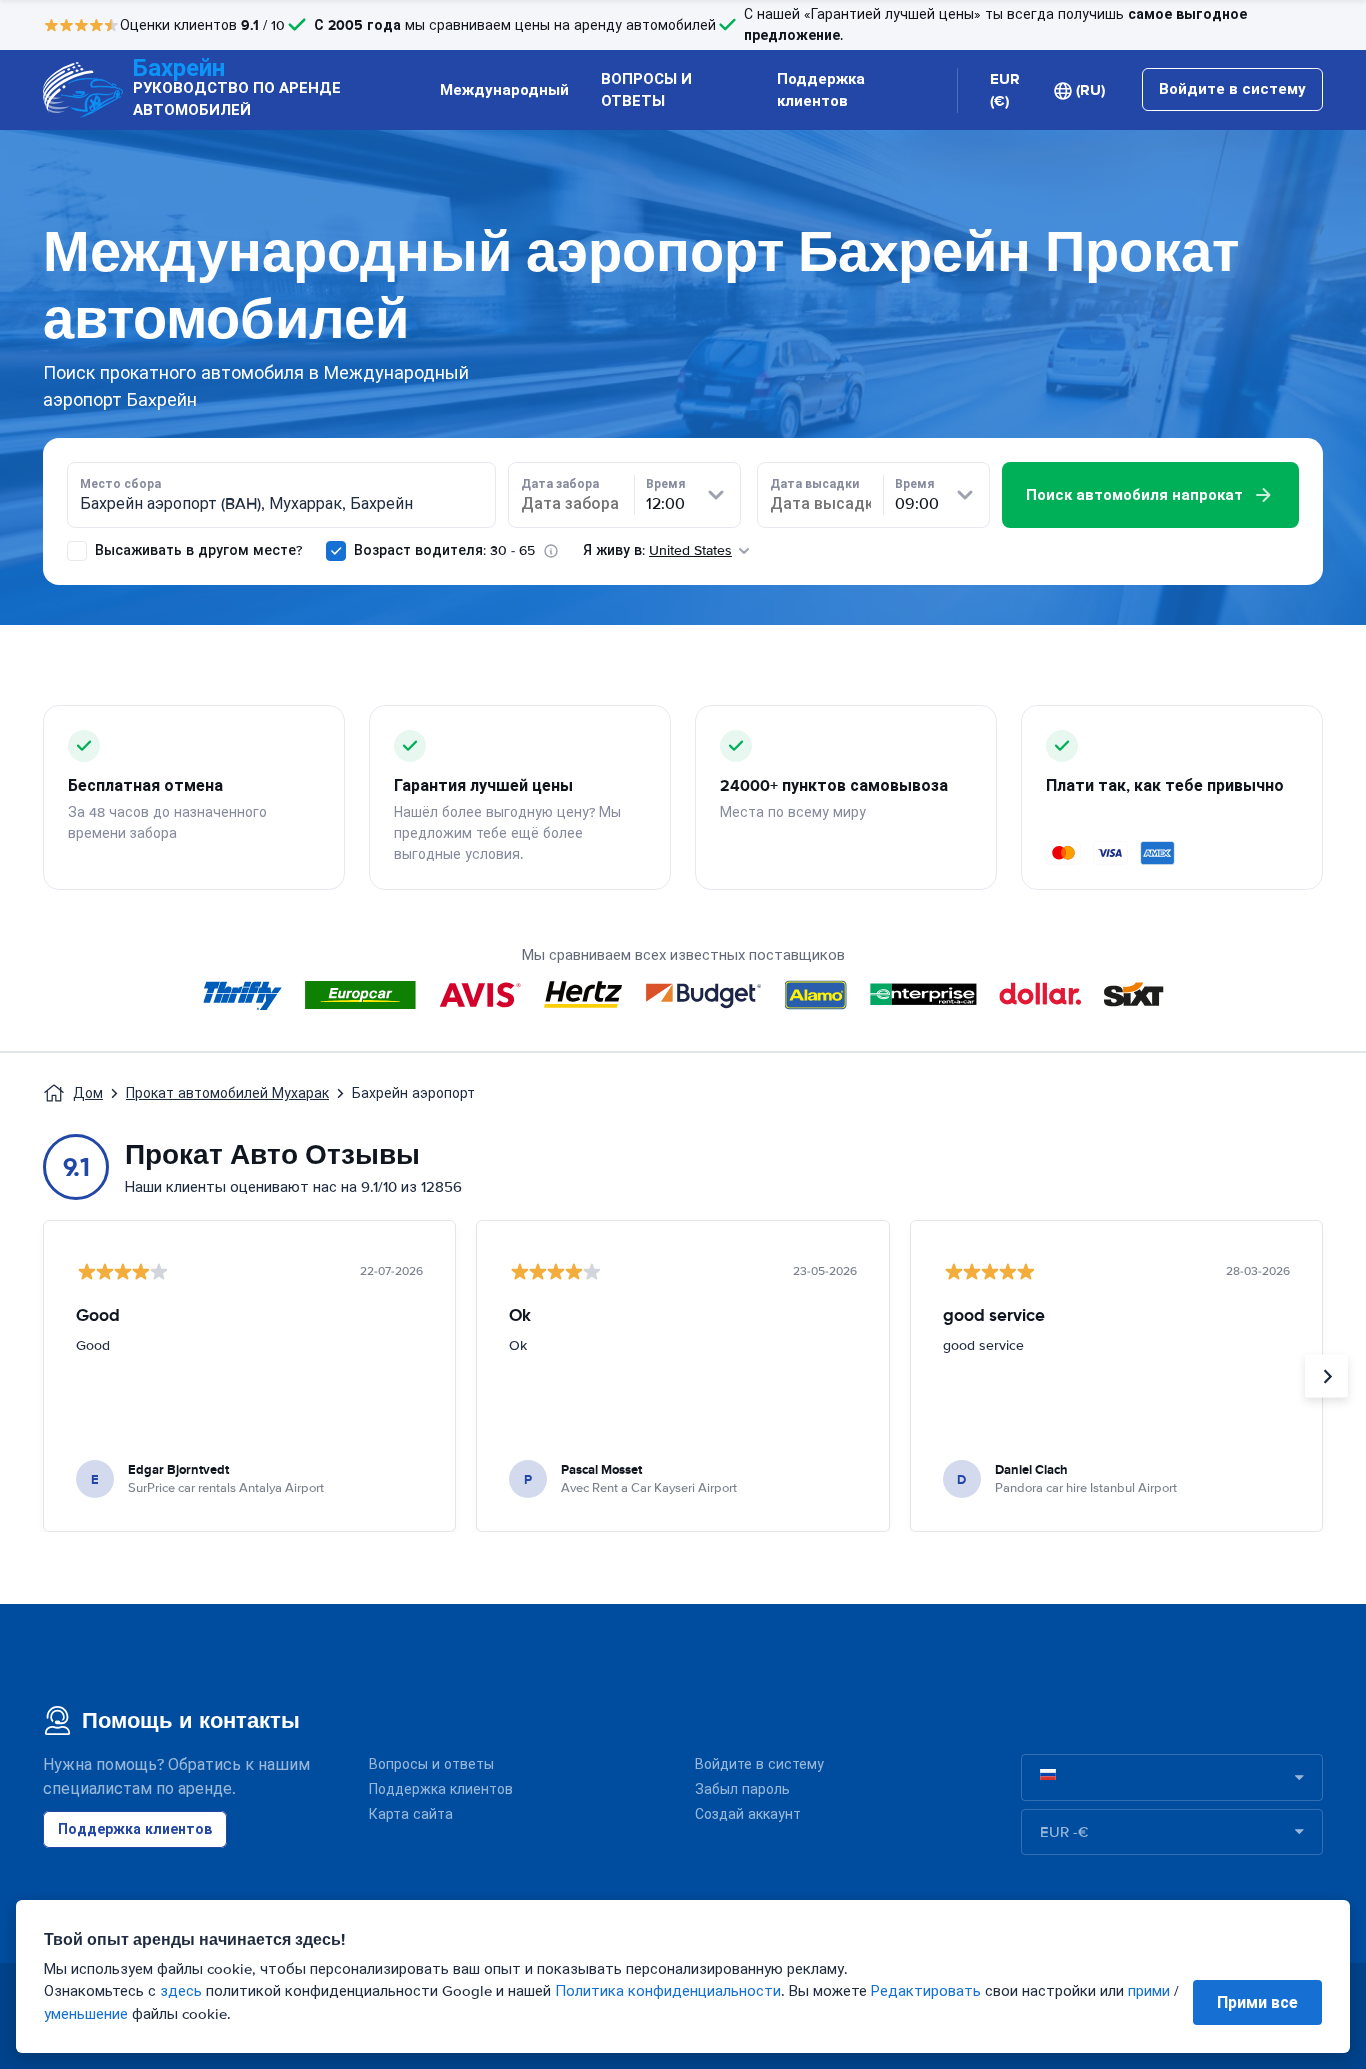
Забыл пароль (742, 1789)
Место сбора (120, 484)
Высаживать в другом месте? (196, 550)
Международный (504, 90)
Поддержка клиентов (821, 90)
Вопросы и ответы (431, 1764)
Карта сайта (411, 1814)
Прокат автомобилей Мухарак (227, 1093)
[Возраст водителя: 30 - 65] (336, 551)
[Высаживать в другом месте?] (77, 551)
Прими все (1257, 2002)
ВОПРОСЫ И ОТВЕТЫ (646, 90)
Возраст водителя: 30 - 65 (444, 550)
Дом (88, 1093)
